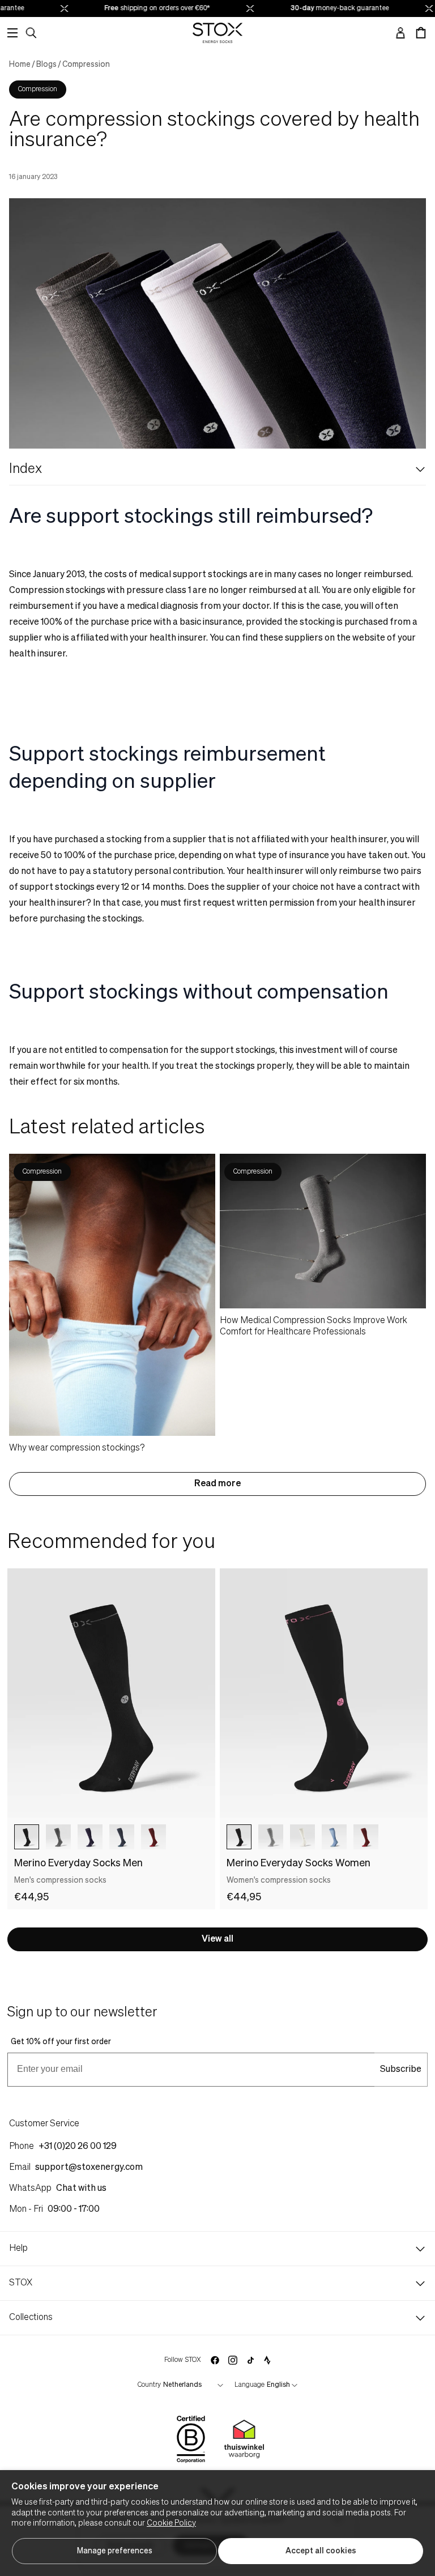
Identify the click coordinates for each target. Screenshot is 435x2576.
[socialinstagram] (233, 2360)
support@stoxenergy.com (89, 2168)
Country (149, 2385)
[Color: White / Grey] (302, 1837)
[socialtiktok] (251, 2360)
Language (250, 2385)
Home (20, 65)
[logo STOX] (218, 33)
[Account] (400, 33)
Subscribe (401, 2070)
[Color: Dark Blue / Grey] (90, 1837)
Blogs (46, 65)
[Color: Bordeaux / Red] (153, 1837)
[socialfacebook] (215, 2360)
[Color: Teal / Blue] (122, 1837)
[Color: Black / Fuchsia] (239, 1837)
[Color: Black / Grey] (27, 1837)
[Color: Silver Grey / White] (271, 1837)
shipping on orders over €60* (149, 8)
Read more (217, 1484)
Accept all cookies (321, 2551)
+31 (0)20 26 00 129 (78, 2147)
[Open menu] (12, 33)
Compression (86, 65)
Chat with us (81, 2189)
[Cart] (421, 33)
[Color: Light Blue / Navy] (334, 1837)
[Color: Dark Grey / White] (58, 1837)
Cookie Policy (171, 2523)
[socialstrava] (267, 2360)
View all (217, 1939)
